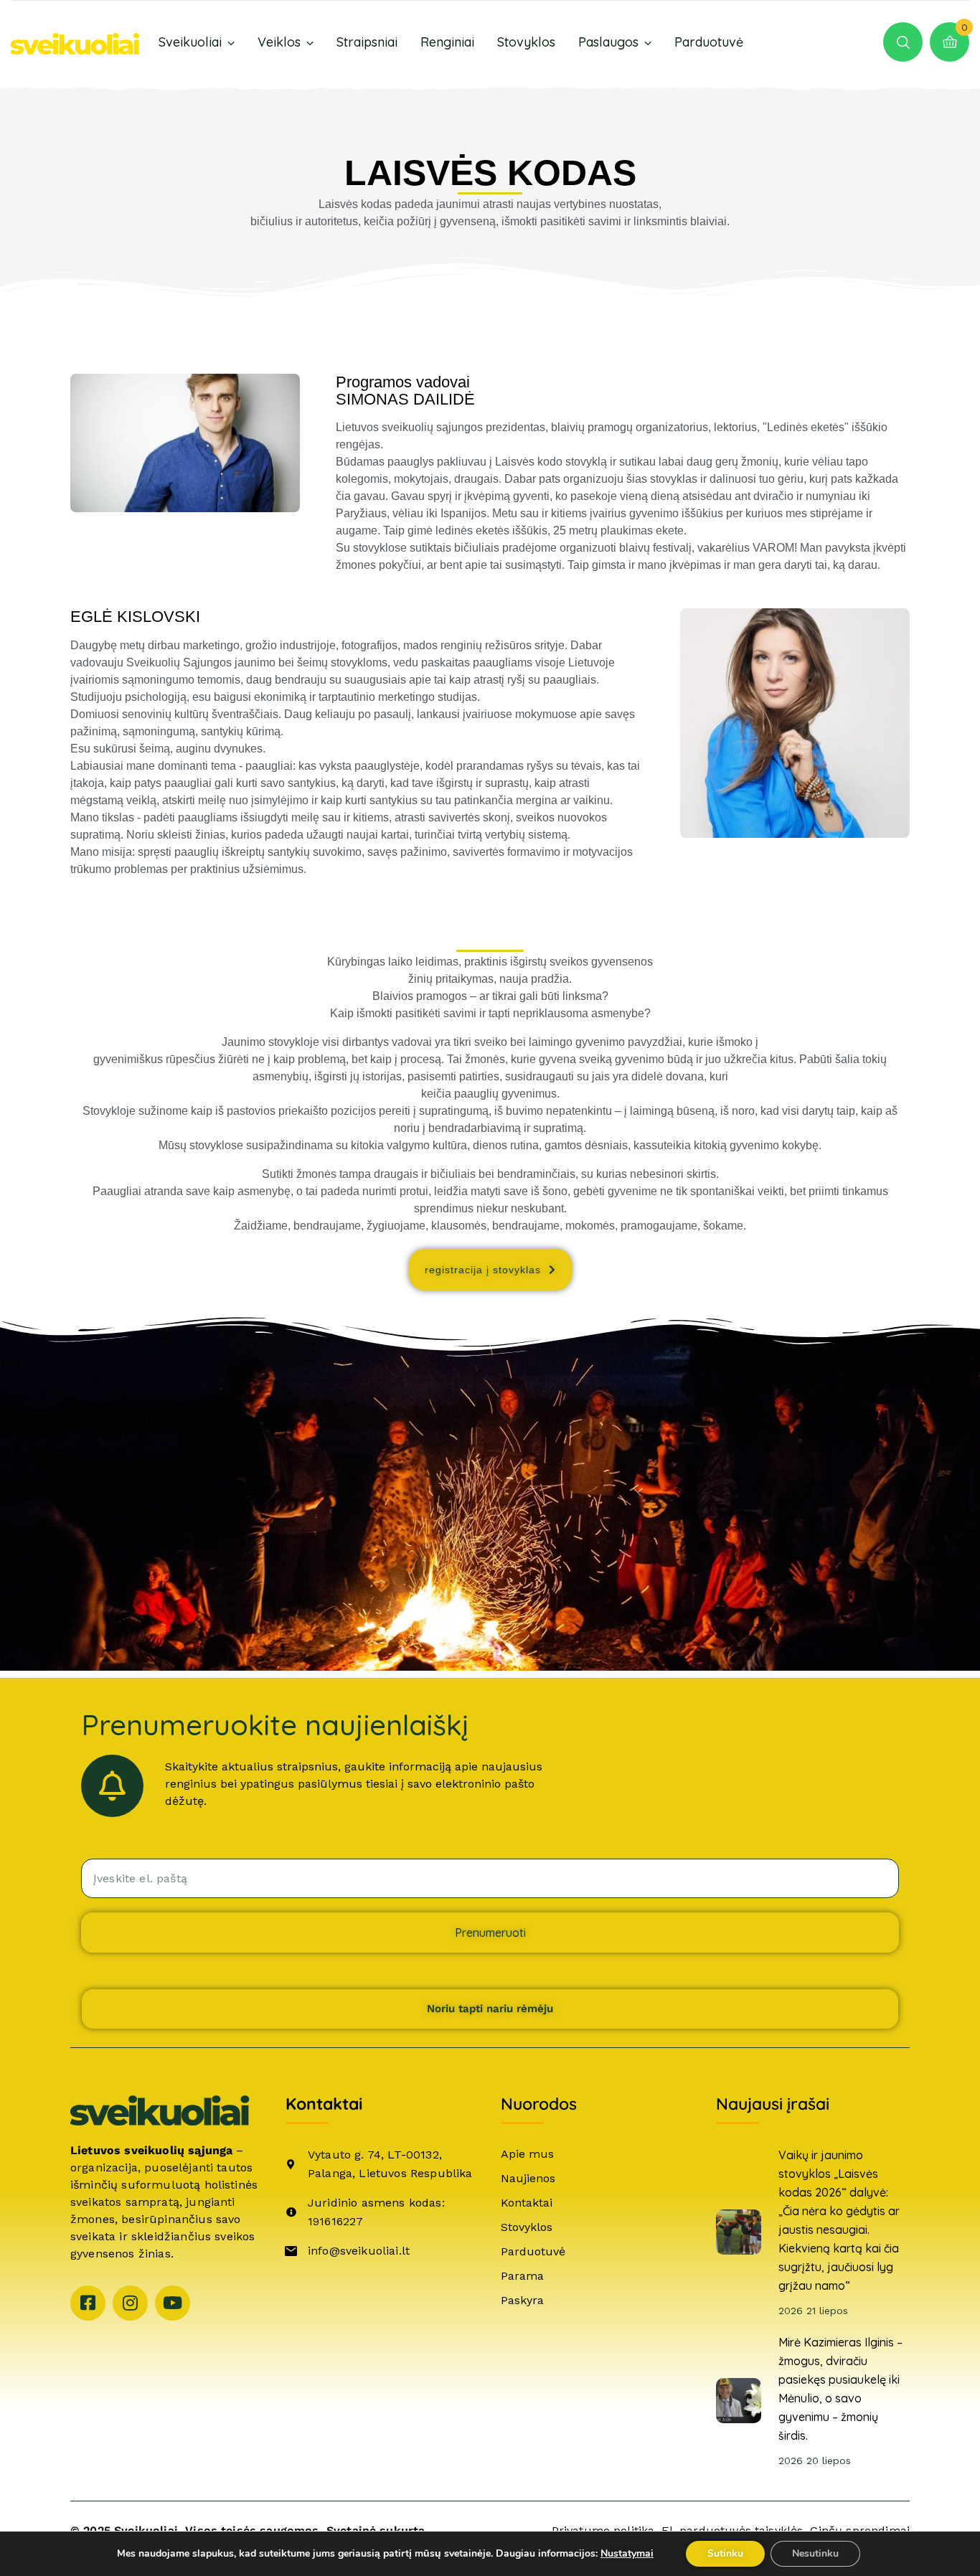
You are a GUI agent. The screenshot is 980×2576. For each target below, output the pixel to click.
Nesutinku (815, 2553)
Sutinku (725, 2553)
